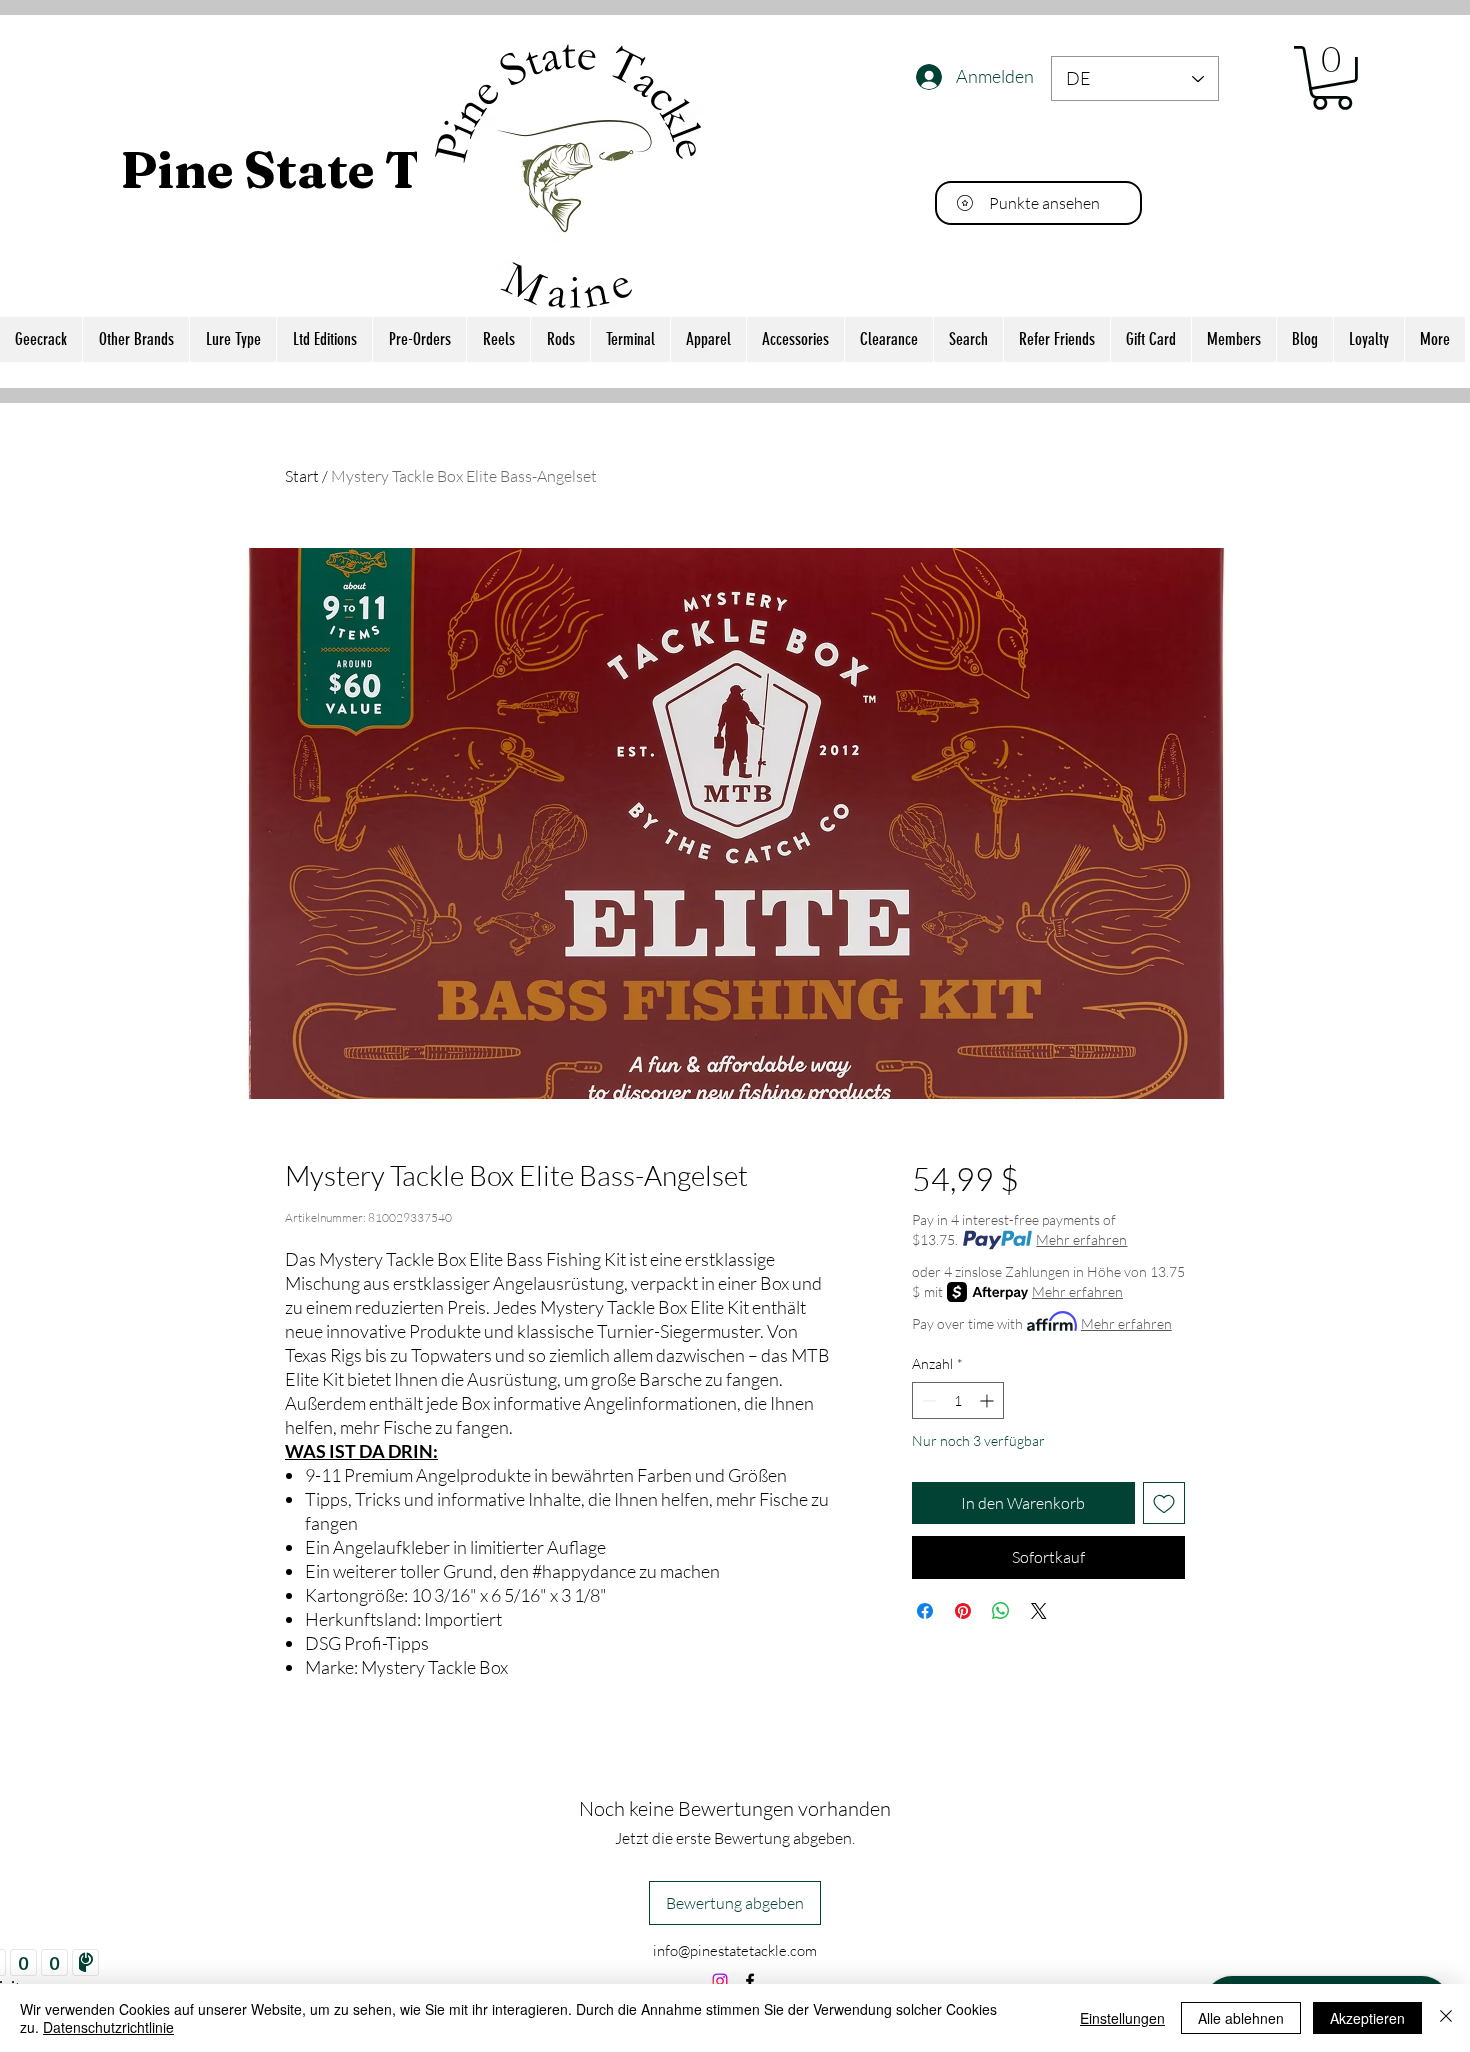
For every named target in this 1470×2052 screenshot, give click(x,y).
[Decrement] (927, 1400)
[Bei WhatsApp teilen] (1001, 1611)
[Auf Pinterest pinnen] (963, 1611)
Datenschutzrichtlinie (108, 2027)
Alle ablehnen (1241, 2018)
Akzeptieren (1367, 2018)
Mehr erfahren (1081, 1239)
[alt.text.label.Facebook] (750, 1981)
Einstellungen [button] (1122, 2018)
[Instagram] (720, 1981)
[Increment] (988, 1400)
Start (302, 476)
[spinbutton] (958, 1400)
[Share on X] (1039, 1611)
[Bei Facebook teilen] (925, 1611)
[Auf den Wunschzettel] (1164, 1503)
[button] (1332, 78)
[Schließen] (1446, 2018)
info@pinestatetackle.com (735, 1950)
